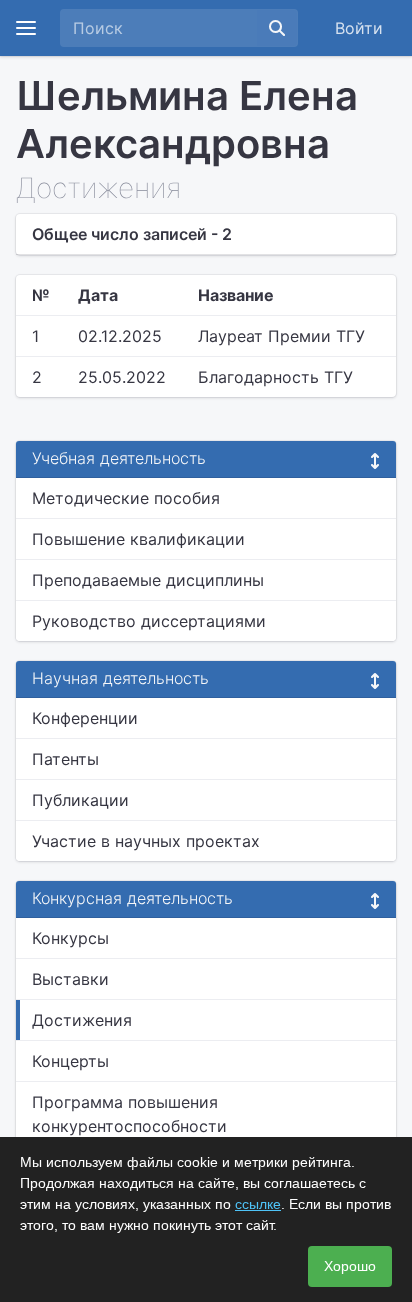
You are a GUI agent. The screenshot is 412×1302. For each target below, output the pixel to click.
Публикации (80, 800)
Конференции (85, 718)
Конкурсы (70, 938)
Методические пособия (126, 498)
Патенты (65, 759)
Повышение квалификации (138, 539)
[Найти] (277, 28)
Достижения (82, 1020)
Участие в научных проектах (146, 841)
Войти (359, 28)
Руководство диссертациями (149, 621)
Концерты (70, 1061)
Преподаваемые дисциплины (148, 580)
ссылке (258, 1204)
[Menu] (26, 28)
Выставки (70, 979)
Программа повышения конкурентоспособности (129, 1114)
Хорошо (350, 1266)
